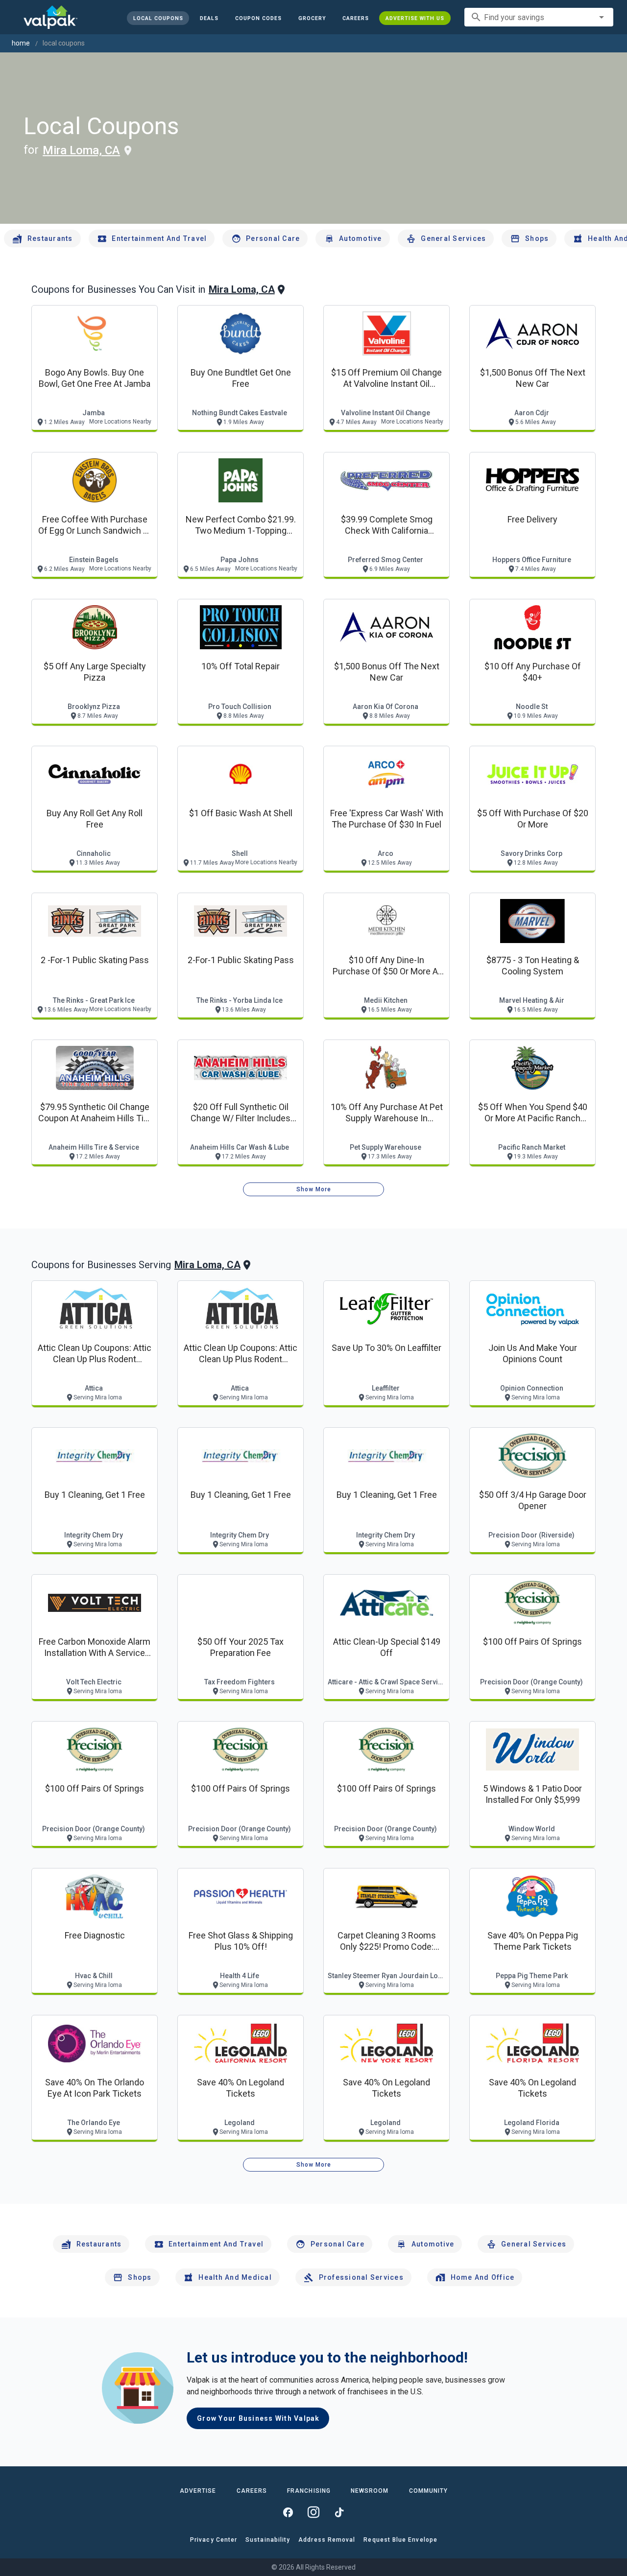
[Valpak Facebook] (288, 2512)
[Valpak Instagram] (313, 2512)
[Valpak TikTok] (339, 2512)
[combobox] (539, 17)
